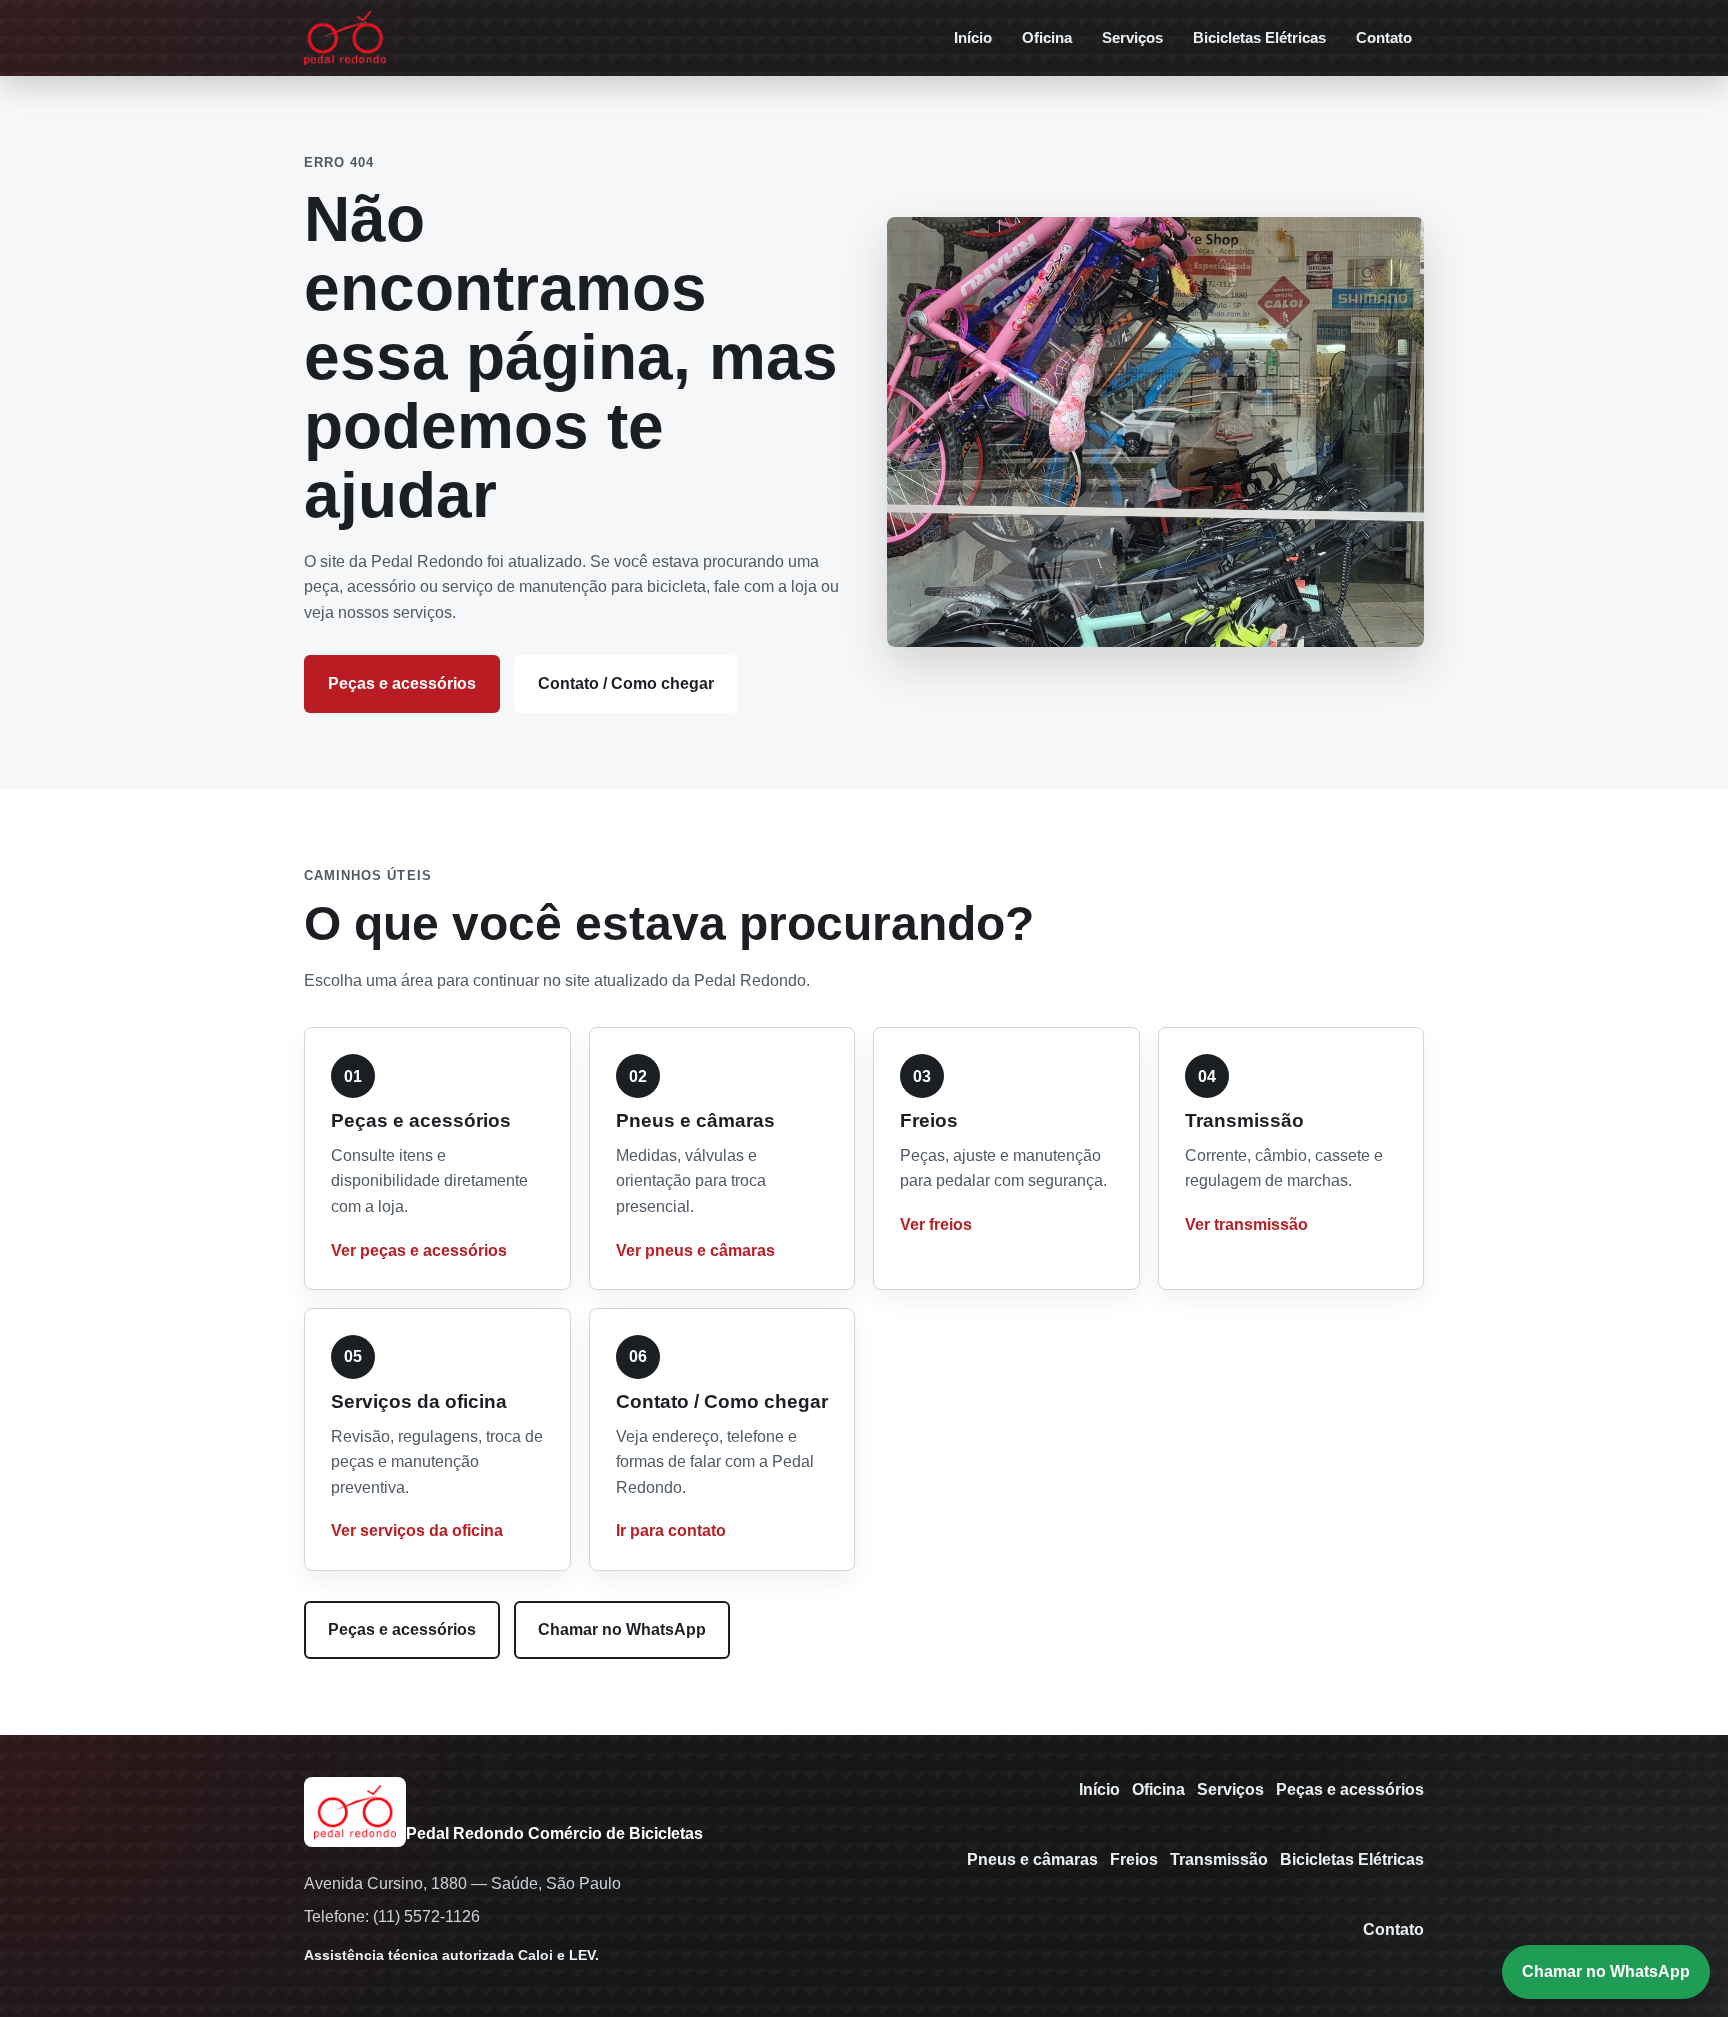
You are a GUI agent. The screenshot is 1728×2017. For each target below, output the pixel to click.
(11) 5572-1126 (426, 1916)
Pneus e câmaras (1032, 1859)
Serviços (1132, 37)
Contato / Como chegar (626, 683)
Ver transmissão (1246, 1224)
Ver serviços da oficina (417, 1530)
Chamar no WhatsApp (622, 1629)
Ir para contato (671, 1530)
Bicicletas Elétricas (1259, 37)
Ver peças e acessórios (419, 1250)
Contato (1384, 37)
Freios (1134, 1859)
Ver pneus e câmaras (695, 1250)
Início (973, 37)
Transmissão (1219, 1859)
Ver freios (936, 1224)
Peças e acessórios (402, 683)
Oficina (1047, 37)
